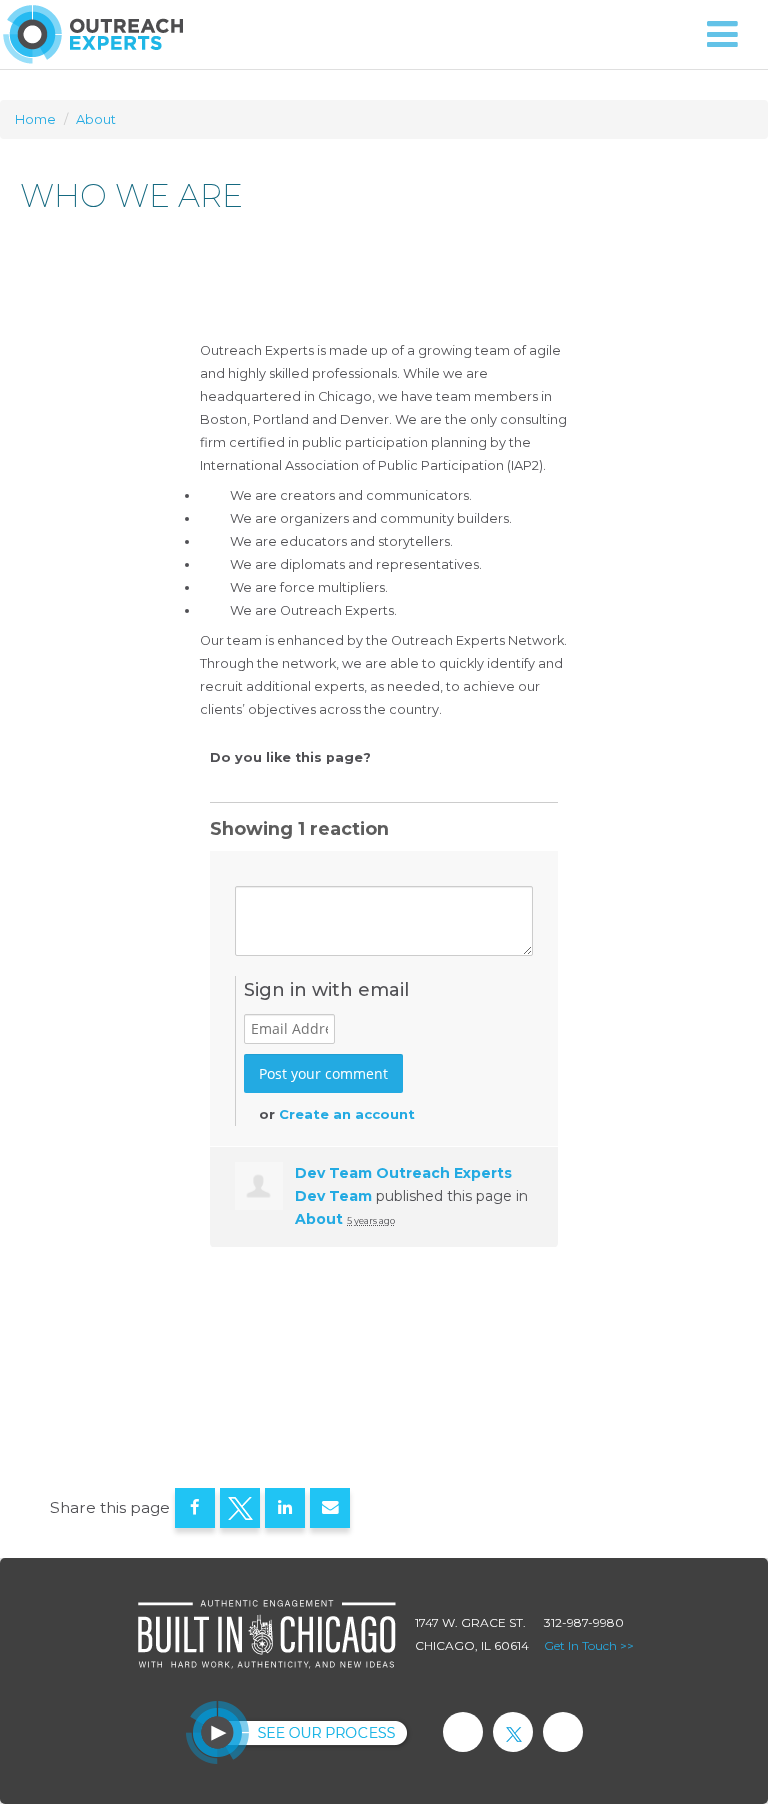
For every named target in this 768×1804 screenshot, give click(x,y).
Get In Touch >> (589, 1645)
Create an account (347, 1114)
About (96, 119)
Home (35, 119)
